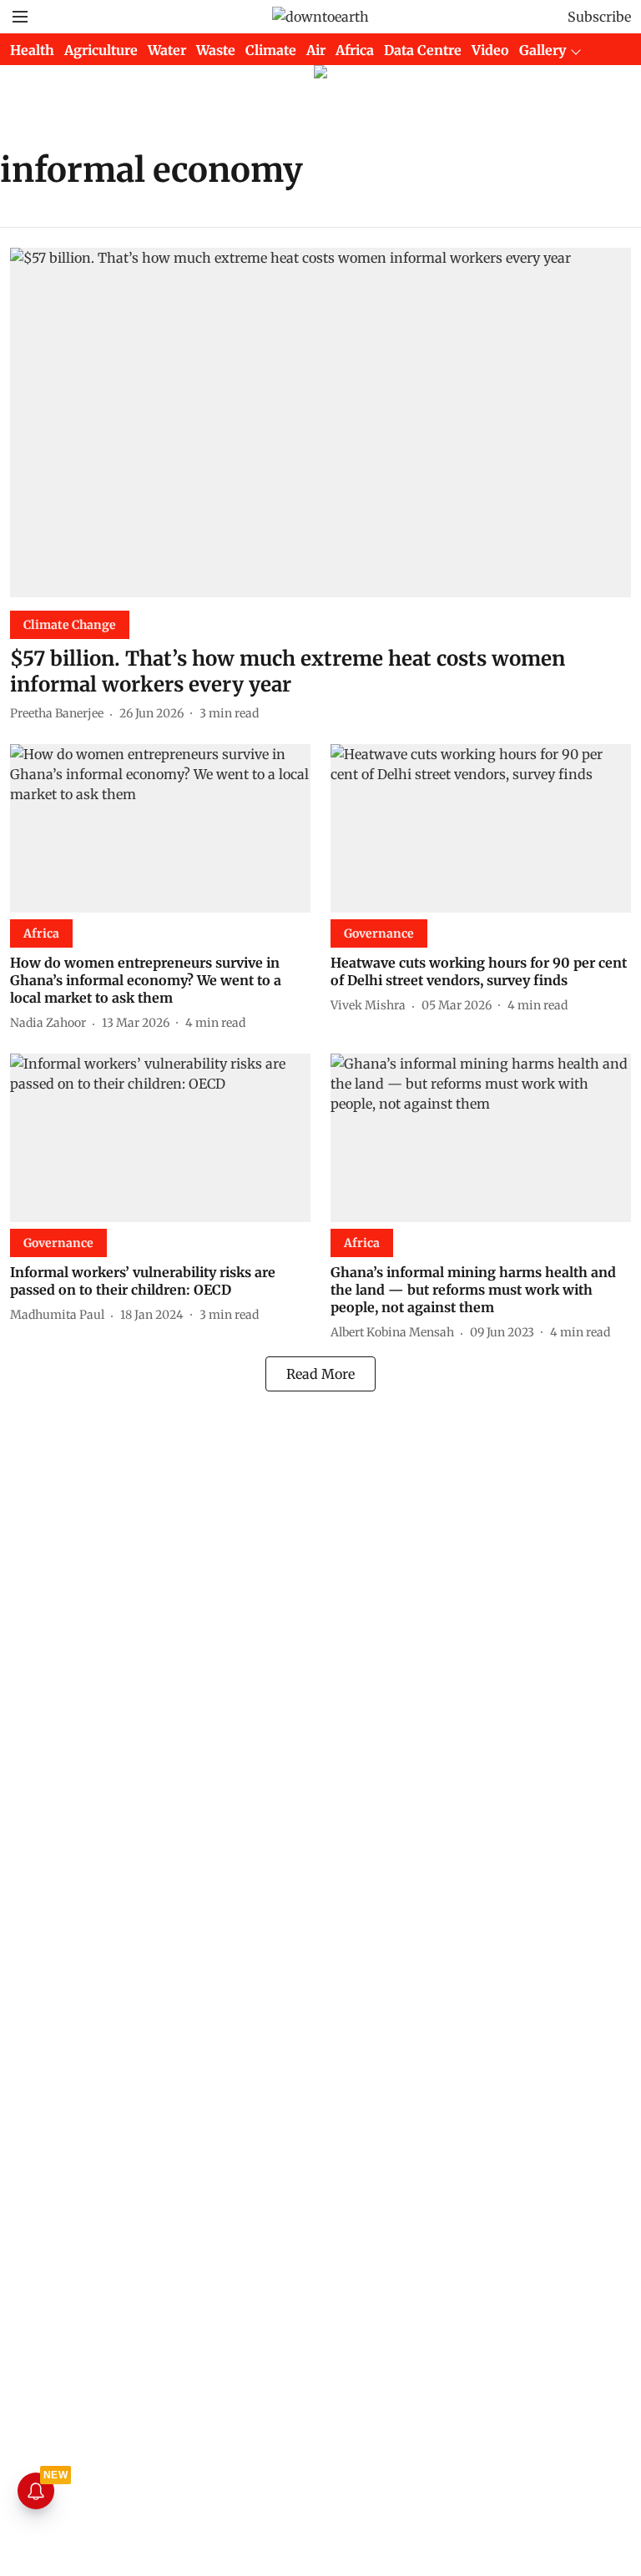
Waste (216, 50)
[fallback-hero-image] (320, 423)
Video (490, 50)
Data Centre (423, 50)
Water (167, 50)
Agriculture (101, 50)
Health (32, 50)
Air (316, 50)
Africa (355, 50)
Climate (271, 50)
